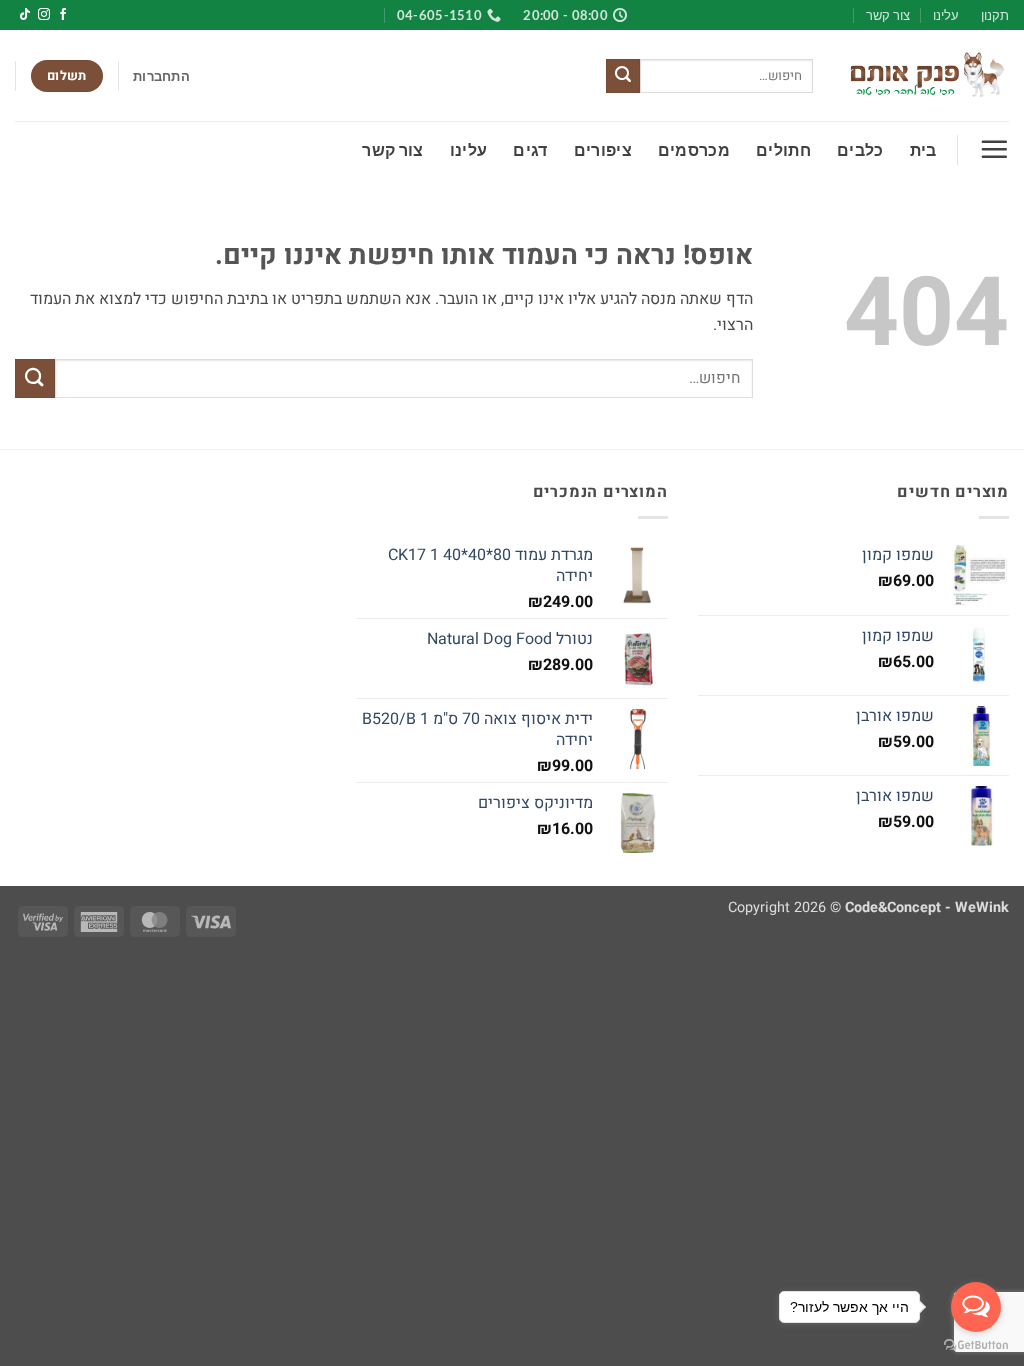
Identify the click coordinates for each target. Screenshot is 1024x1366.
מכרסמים (694, 149)
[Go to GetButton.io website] (976, 1345)
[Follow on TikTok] (25, 15)
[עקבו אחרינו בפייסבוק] (63, 15)
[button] (161, 76)
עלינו (946, 15)
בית (923, 149)
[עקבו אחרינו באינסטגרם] (44, 15)
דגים (530, 149)
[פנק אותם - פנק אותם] (926, 76)
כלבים (860, 149)
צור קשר (888, 15)
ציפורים (603, 149)
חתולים (783, 149)
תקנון (995, 15)
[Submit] (623, 76)
